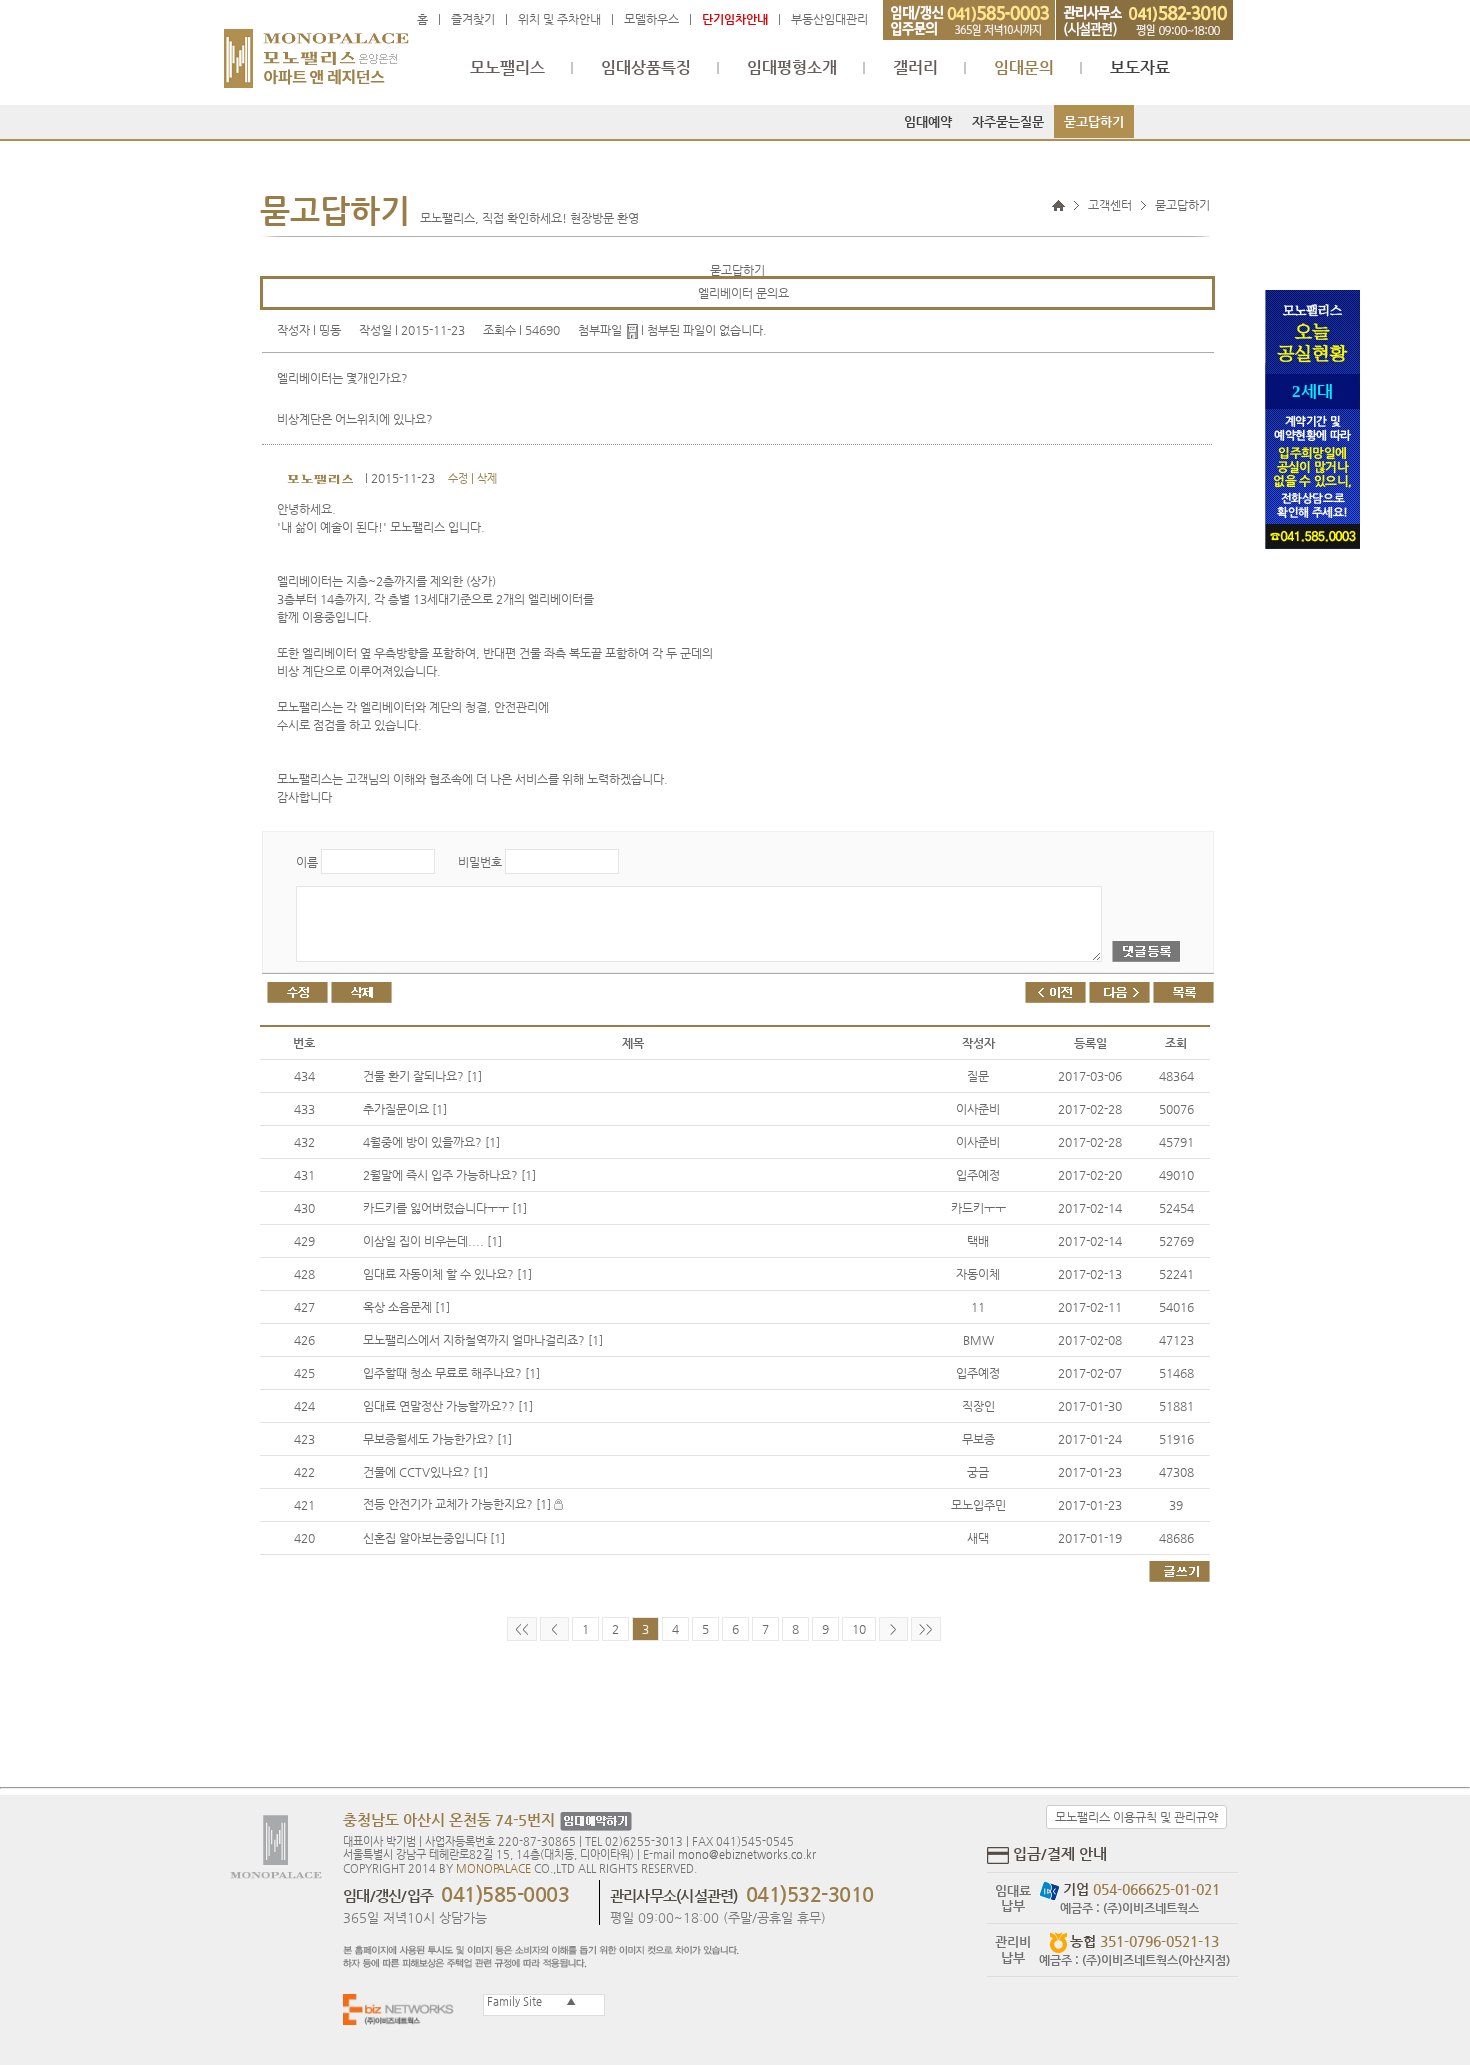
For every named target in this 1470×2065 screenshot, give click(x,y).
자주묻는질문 (1008, 121)
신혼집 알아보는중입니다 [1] (434, 1538)
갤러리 (915, 68)
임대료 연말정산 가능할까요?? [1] (448, 1406)
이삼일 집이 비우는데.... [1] (432, 1241)
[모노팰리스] (316, 49)
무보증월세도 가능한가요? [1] (437, 1439)
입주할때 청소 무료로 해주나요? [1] (451, 1373)
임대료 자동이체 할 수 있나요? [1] (447, 1274)
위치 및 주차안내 (559, 19)
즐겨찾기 (473, 19)
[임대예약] (593, 1821)
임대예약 (928, 121)
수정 (458, 478)
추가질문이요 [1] (405, 1109)
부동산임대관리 (829, 19)
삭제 (487, 478)
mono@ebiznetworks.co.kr (747, 1854)
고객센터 (1110, 205)
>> (926, 1629)
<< (522, 1629)
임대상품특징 (646, 68)
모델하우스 (651, 19)
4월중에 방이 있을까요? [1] (431, 1142)
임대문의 (1024, 68)
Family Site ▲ (530, 2001)
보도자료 (1140, 68)
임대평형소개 (792, 68)
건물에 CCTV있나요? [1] (425, 1472)
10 (859, 1629)
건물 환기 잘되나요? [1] (422, 1076)
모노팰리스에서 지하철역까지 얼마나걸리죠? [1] (483, 1340)
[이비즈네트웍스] (403, 2008)
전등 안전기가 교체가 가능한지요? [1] (458, 1504)
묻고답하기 (1094, 121)
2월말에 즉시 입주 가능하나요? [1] (449, 1175)
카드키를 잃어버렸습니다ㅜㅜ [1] (445, 1208)
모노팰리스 (507, 68)
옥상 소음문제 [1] (406, 1307)
